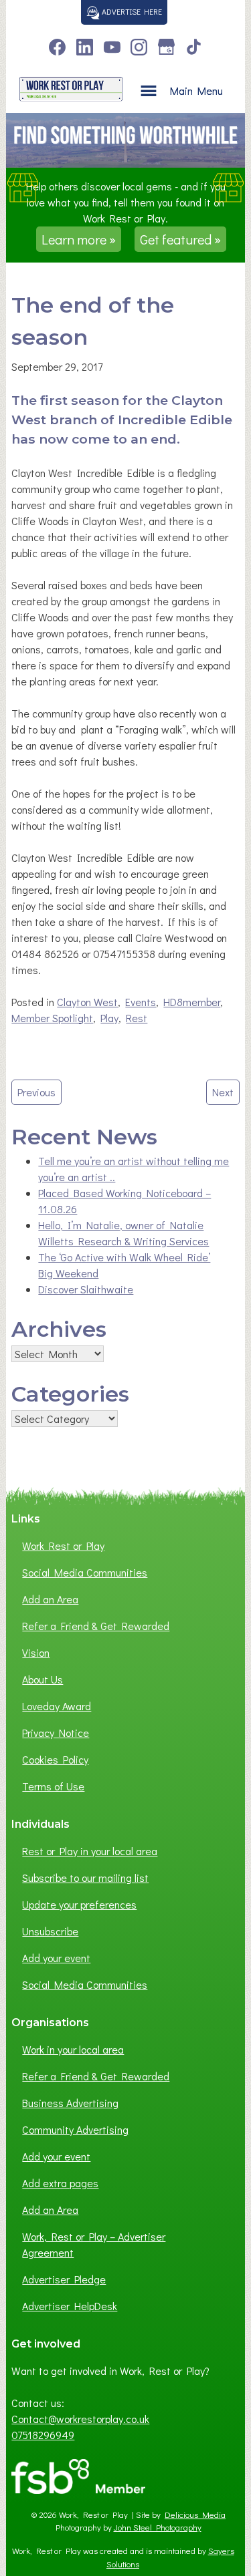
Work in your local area (73, 2049)
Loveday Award (57, 1706)
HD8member (192, 1002)
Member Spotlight (52, 1018)
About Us (43, 1679)
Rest (137, 1018)
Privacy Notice (56, 1733)
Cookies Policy (55, 1759)
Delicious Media (195, 2515)
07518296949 (43, 2435)
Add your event (56, 1958)
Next (223, 1092)
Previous (36, 1092)
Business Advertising (70, 2103)
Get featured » (180, 239)
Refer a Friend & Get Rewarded (96, 1626)
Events (141, 1002)
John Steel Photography (158, 2527)
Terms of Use (53, 1786)
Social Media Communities (85, 1572)
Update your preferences (79, 1904)
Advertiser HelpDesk (70, 2306)
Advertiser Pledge (64, 2279)
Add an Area (50, 1599)
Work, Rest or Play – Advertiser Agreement (94, 2244)
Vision (36, 1652)
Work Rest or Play (63, 1546)
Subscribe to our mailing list (85, 1878)
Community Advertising (75, 2129)
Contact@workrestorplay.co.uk (80, 2419)
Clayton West (87, 1002)
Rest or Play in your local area (90, 1851)
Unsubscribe (50, 1931)
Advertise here (131, 11)
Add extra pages (60, 2183)
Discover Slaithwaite (86, 1289)
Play (109, 1018)
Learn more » (79, 239)
